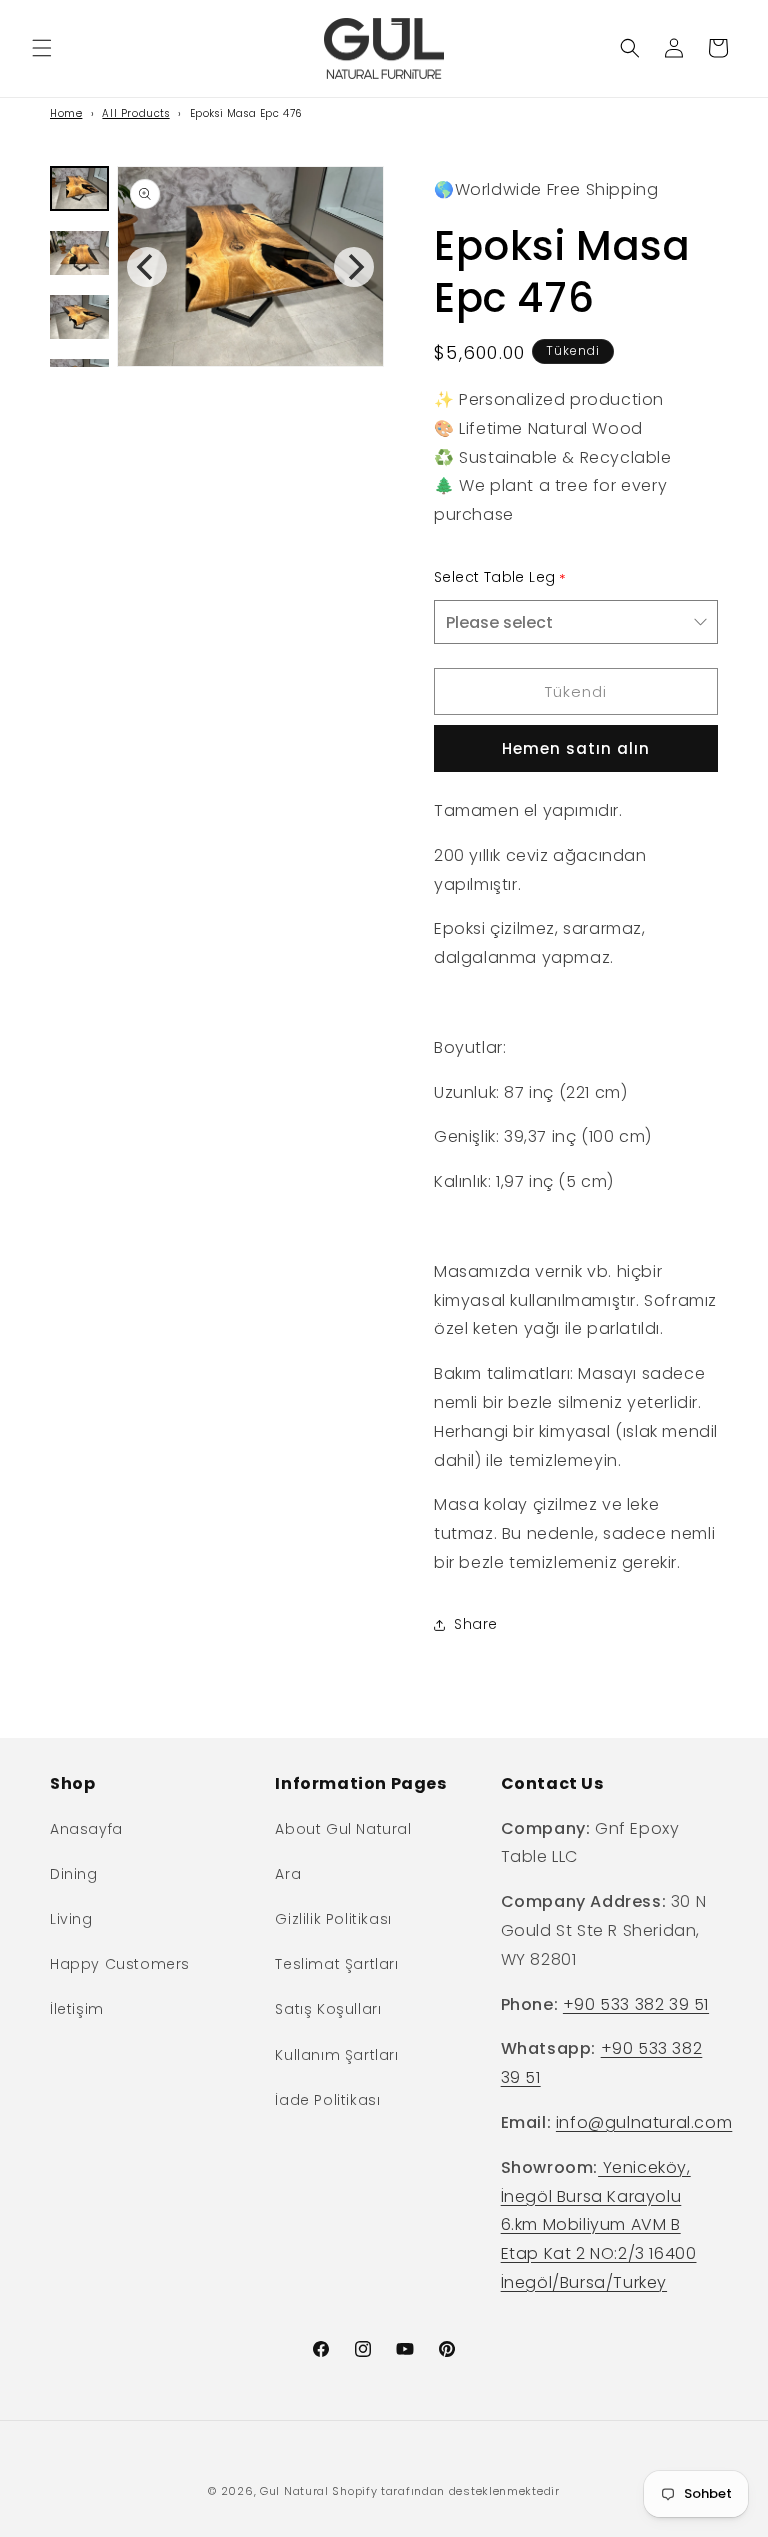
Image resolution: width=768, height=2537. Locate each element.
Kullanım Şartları (336, 2055)
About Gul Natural (343, 1829)
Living (71, 1919)
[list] (250, 266)
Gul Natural (294, 2491)
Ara (288, 1874)
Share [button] (476, 1624)
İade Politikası (327, 2100)
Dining (74, 1874)
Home (66, 113)
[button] (42, 48)
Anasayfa (86, 1829)
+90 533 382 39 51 (636, 2004)
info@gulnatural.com (644, 2122)
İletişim (77, 2009)
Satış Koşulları (328, 2009)
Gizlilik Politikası (333, 1919)
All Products (135, 113)
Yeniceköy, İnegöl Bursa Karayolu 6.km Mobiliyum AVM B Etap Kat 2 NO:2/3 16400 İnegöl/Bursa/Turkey (599, 2225)
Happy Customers (120, 1964)
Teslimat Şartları (336, 1964)
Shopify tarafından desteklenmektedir (445, 2491)
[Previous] (147, 267)
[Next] (354, 267)
